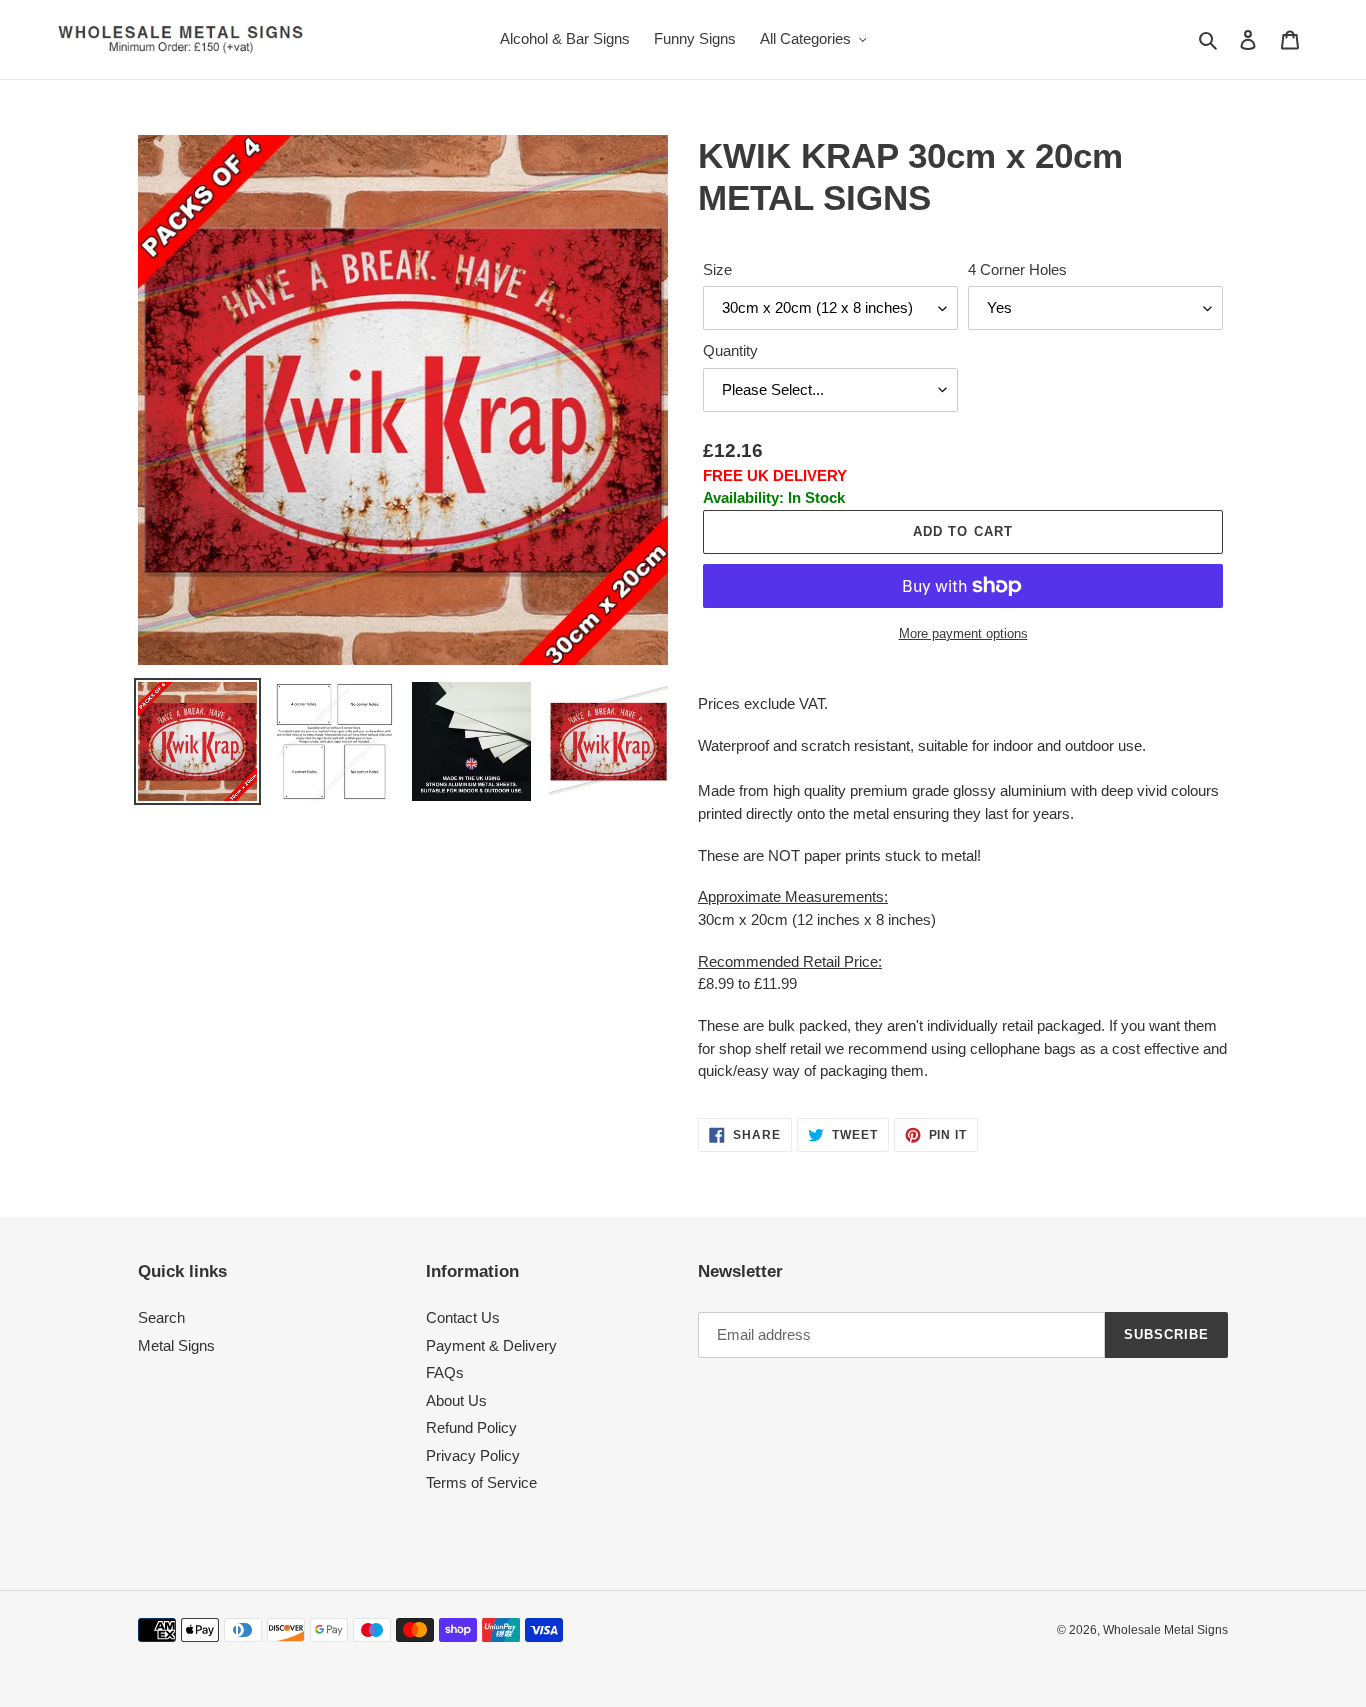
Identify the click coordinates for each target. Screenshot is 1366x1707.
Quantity (730, 350)
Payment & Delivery (491, 1345)
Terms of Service (481, 1482)
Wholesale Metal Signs (1165, 1630)
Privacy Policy (473, 1455)
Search (161, 1317)
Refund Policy (471, 1427)
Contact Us (463, 1317)
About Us (456, 1400)
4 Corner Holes (1017, 269)
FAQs (445, 1372)
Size (717, 269)
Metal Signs (176, 1345)
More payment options (963, 633)
